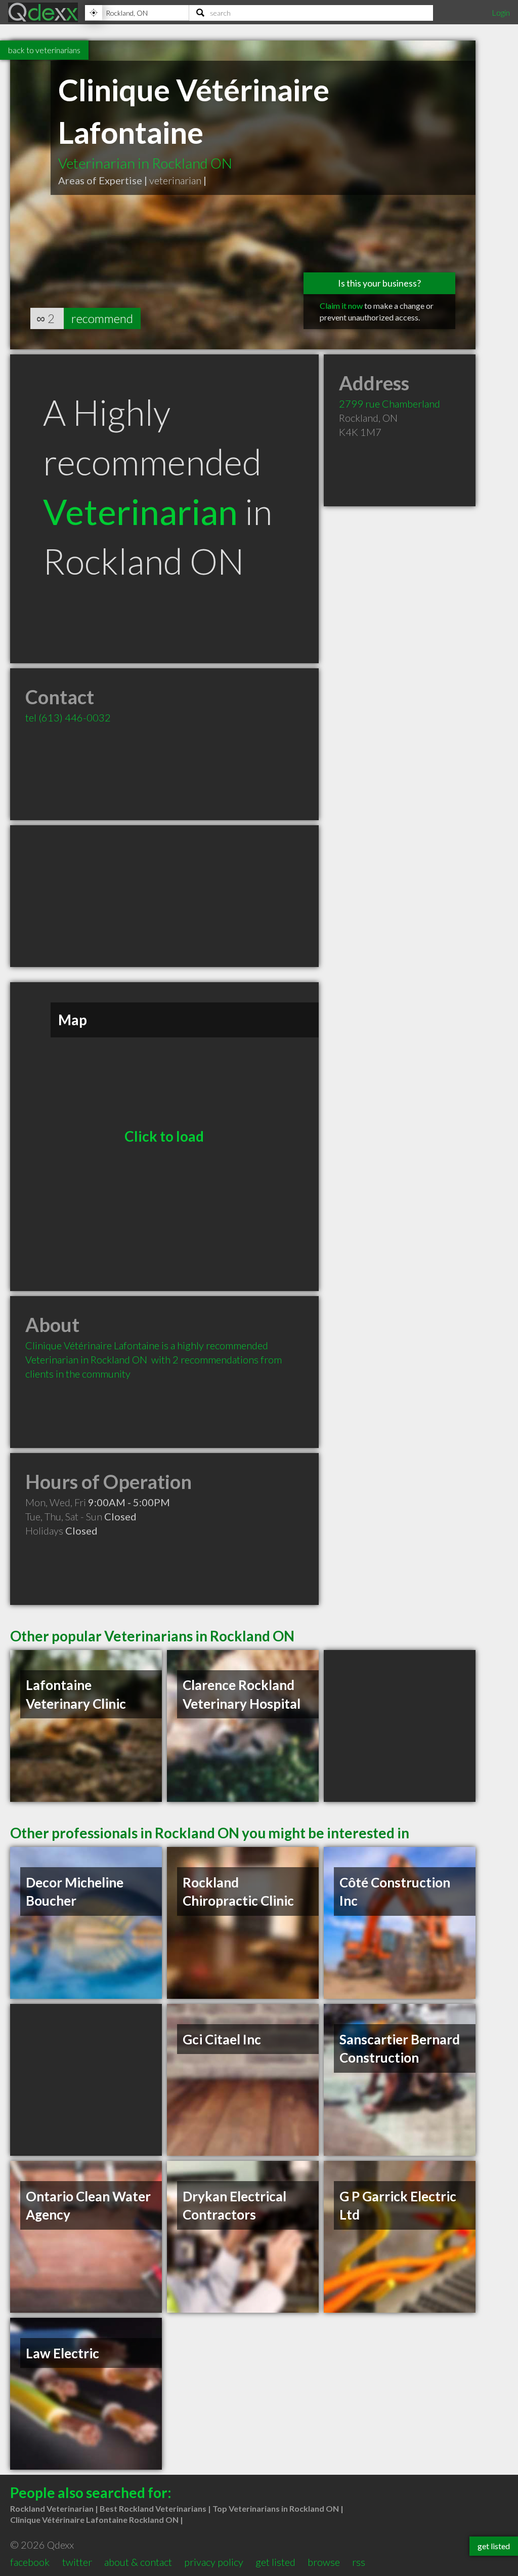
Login (501, 12)
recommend (102, 318)
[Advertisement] (164, 896)
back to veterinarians (44, 50)
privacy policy (214, 2562)
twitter (77, 2562)
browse (324, 2562)
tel (68, 717)
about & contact (138, 2562)
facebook (30, 2562)
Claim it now (341, 306)
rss (359, 2562)
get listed (275, 2562)
